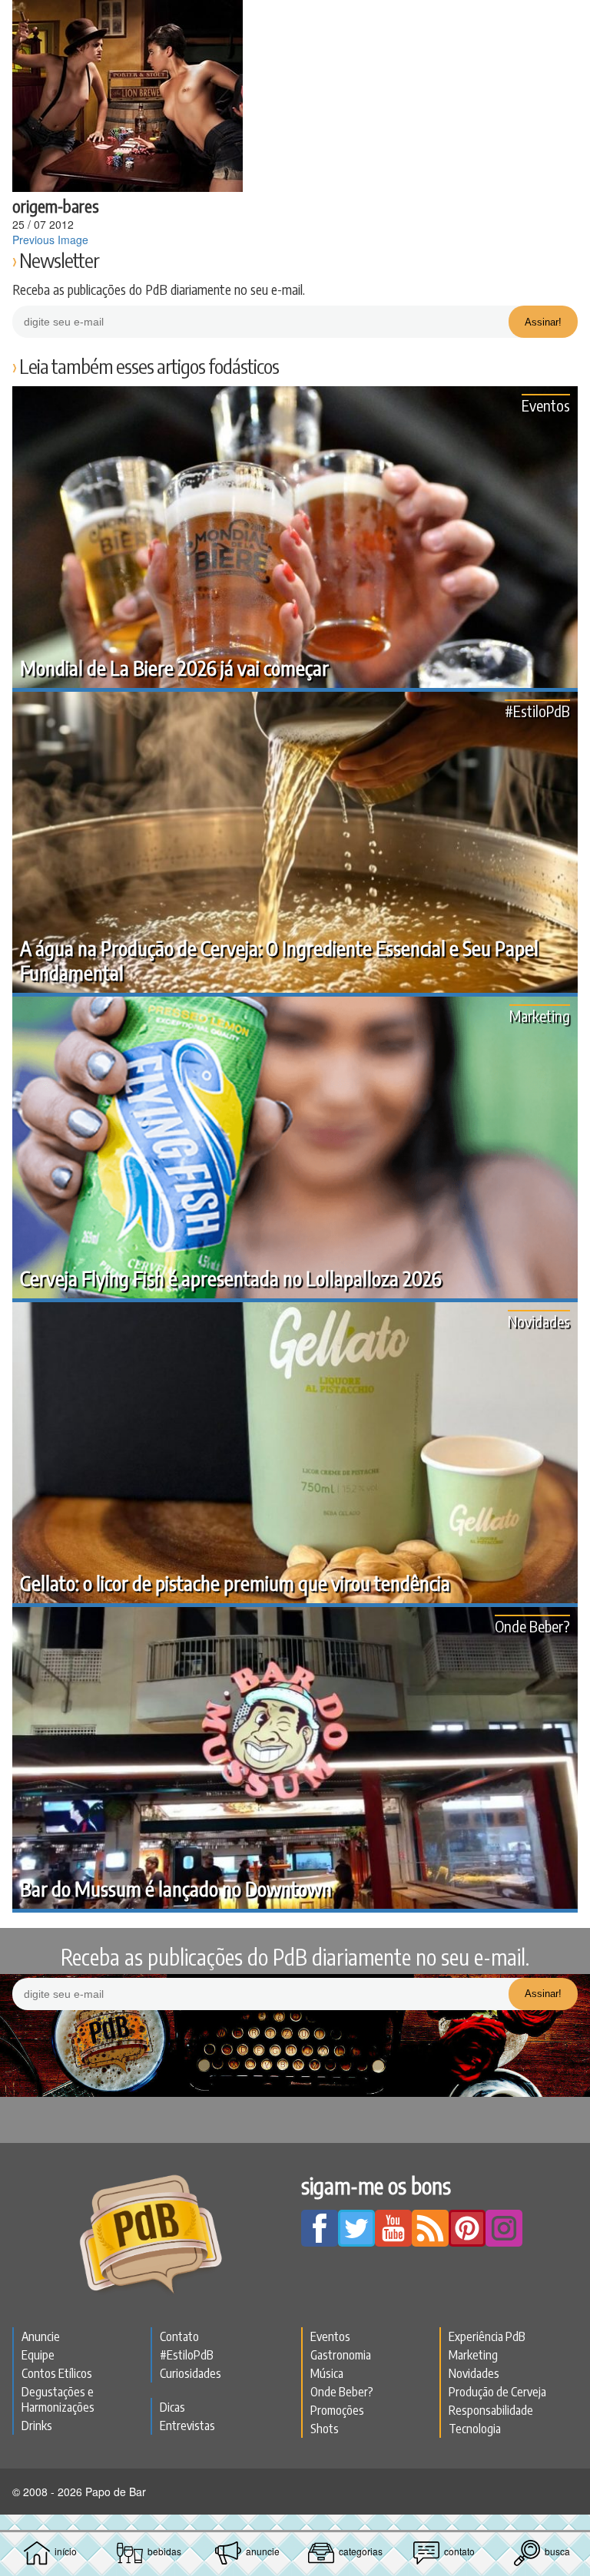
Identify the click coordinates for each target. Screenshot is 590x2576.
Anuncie (41, 2336)
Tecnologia (475, 2429)
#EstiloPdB (537, 711)
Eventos (546, 405)
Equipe (38, 2355)
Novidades (539, 1321)
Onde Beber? (532, 1626)
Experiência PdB (487, 2336)
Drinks (37, 2426)
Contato (179, 2336)
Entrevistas (187, 2426)
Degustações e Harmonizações (58, 2399)
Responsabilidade (491, 2410)
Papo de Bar (295, 20)
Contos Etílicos (57, 2373)
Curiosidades (191, 2373)
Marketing (540, 1015)
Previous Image (50, 240)
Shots (325, 2429)
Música (327, 2373)
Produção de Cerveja (497, 2392)
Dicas (172, 2407)
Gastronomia (341, 2355)
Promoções (337, 2410)
